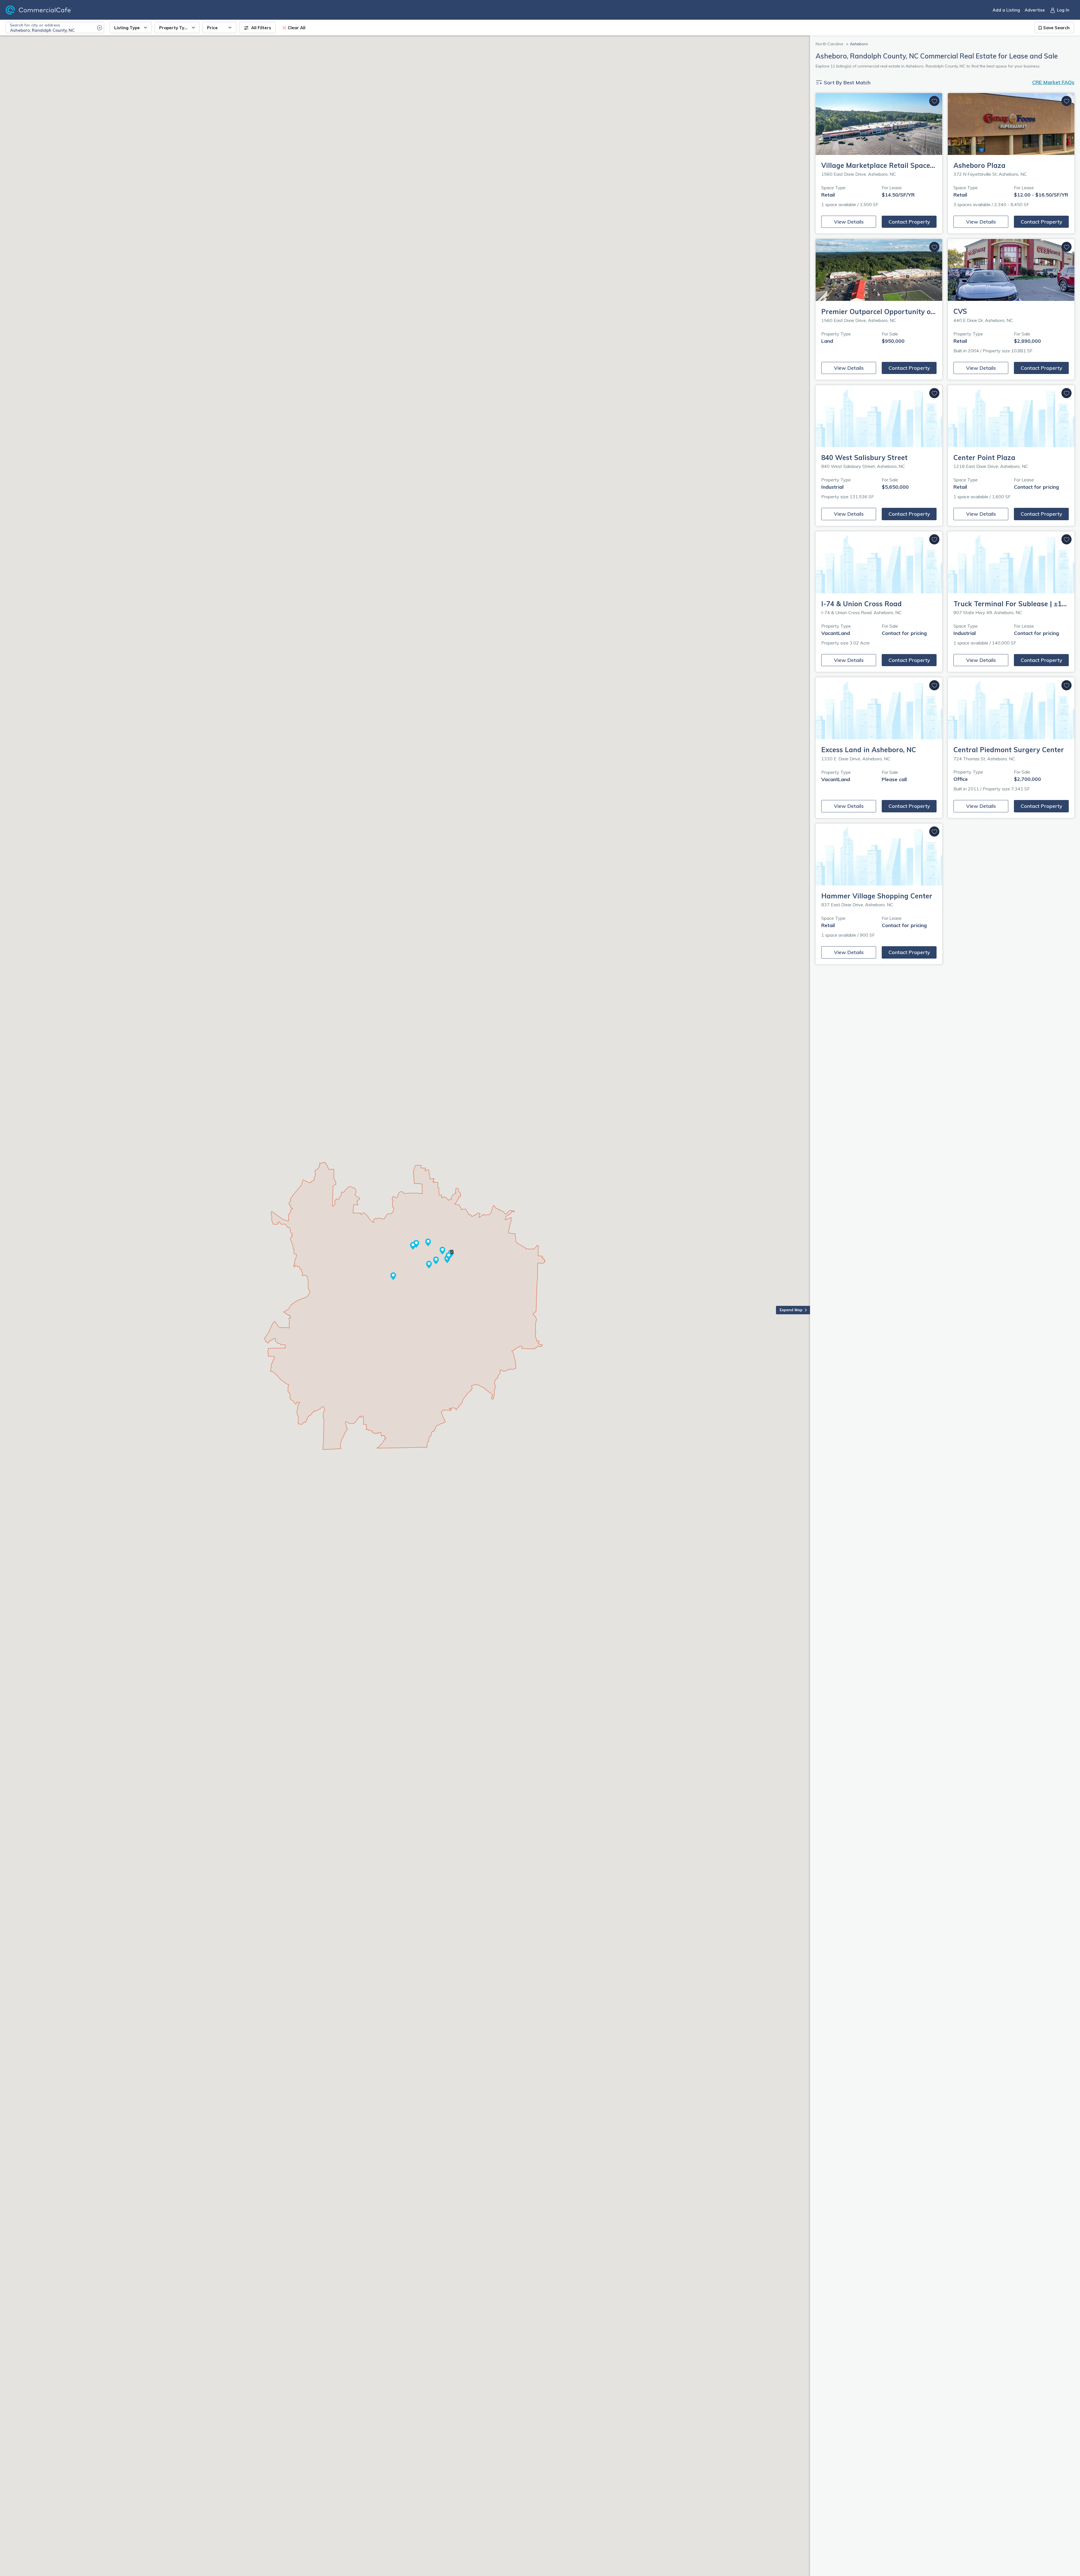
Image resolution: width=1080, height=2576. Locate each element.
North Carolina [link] (829, 44)
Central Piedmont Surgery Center (1009, 750)
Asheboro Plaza (979, 165)
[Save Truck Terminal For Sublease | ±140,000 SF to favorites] (1066, 539)
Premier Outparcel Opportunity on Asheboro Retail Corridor (920, 312)
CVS (960, 311)
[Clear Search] (100, 28)
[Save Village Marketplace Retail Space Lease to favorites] (934, 101)
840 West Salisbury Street (864, 457)
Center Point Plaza (984, 457)
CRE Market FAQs (1053, 82)
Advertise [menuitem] (1035, 10)
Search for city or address (35, 25)
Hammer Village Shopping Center (877, 896)
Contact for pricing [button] (1036, 487)
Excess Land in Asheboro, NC (869, 750)
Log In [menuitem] (1063, 10)
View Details (849, 222)
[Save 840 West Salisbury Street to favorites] (934, 393)
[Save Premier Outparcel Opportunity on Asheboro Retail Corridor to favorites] (934, 247)
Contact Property (909, 222)
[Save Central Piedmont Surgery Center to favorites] (1066, 685)
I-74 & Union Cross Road (861, 604)
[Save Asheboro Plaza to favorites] (1066, 101)
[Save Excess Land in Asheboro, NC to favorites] (934, 685)
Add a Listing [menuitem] (1006, 10)
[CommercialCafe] (49, 10)
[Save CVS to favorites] (1066, 247)
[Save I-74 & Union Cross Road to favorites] (934, 539)
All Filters (261, 28)
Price (212, 28)
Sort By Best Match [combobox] (846, 83)
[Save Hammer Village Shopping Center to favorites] (934, 831)
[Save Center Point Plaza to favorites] (1066, 393)
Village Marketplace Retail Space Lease (886, 165)
